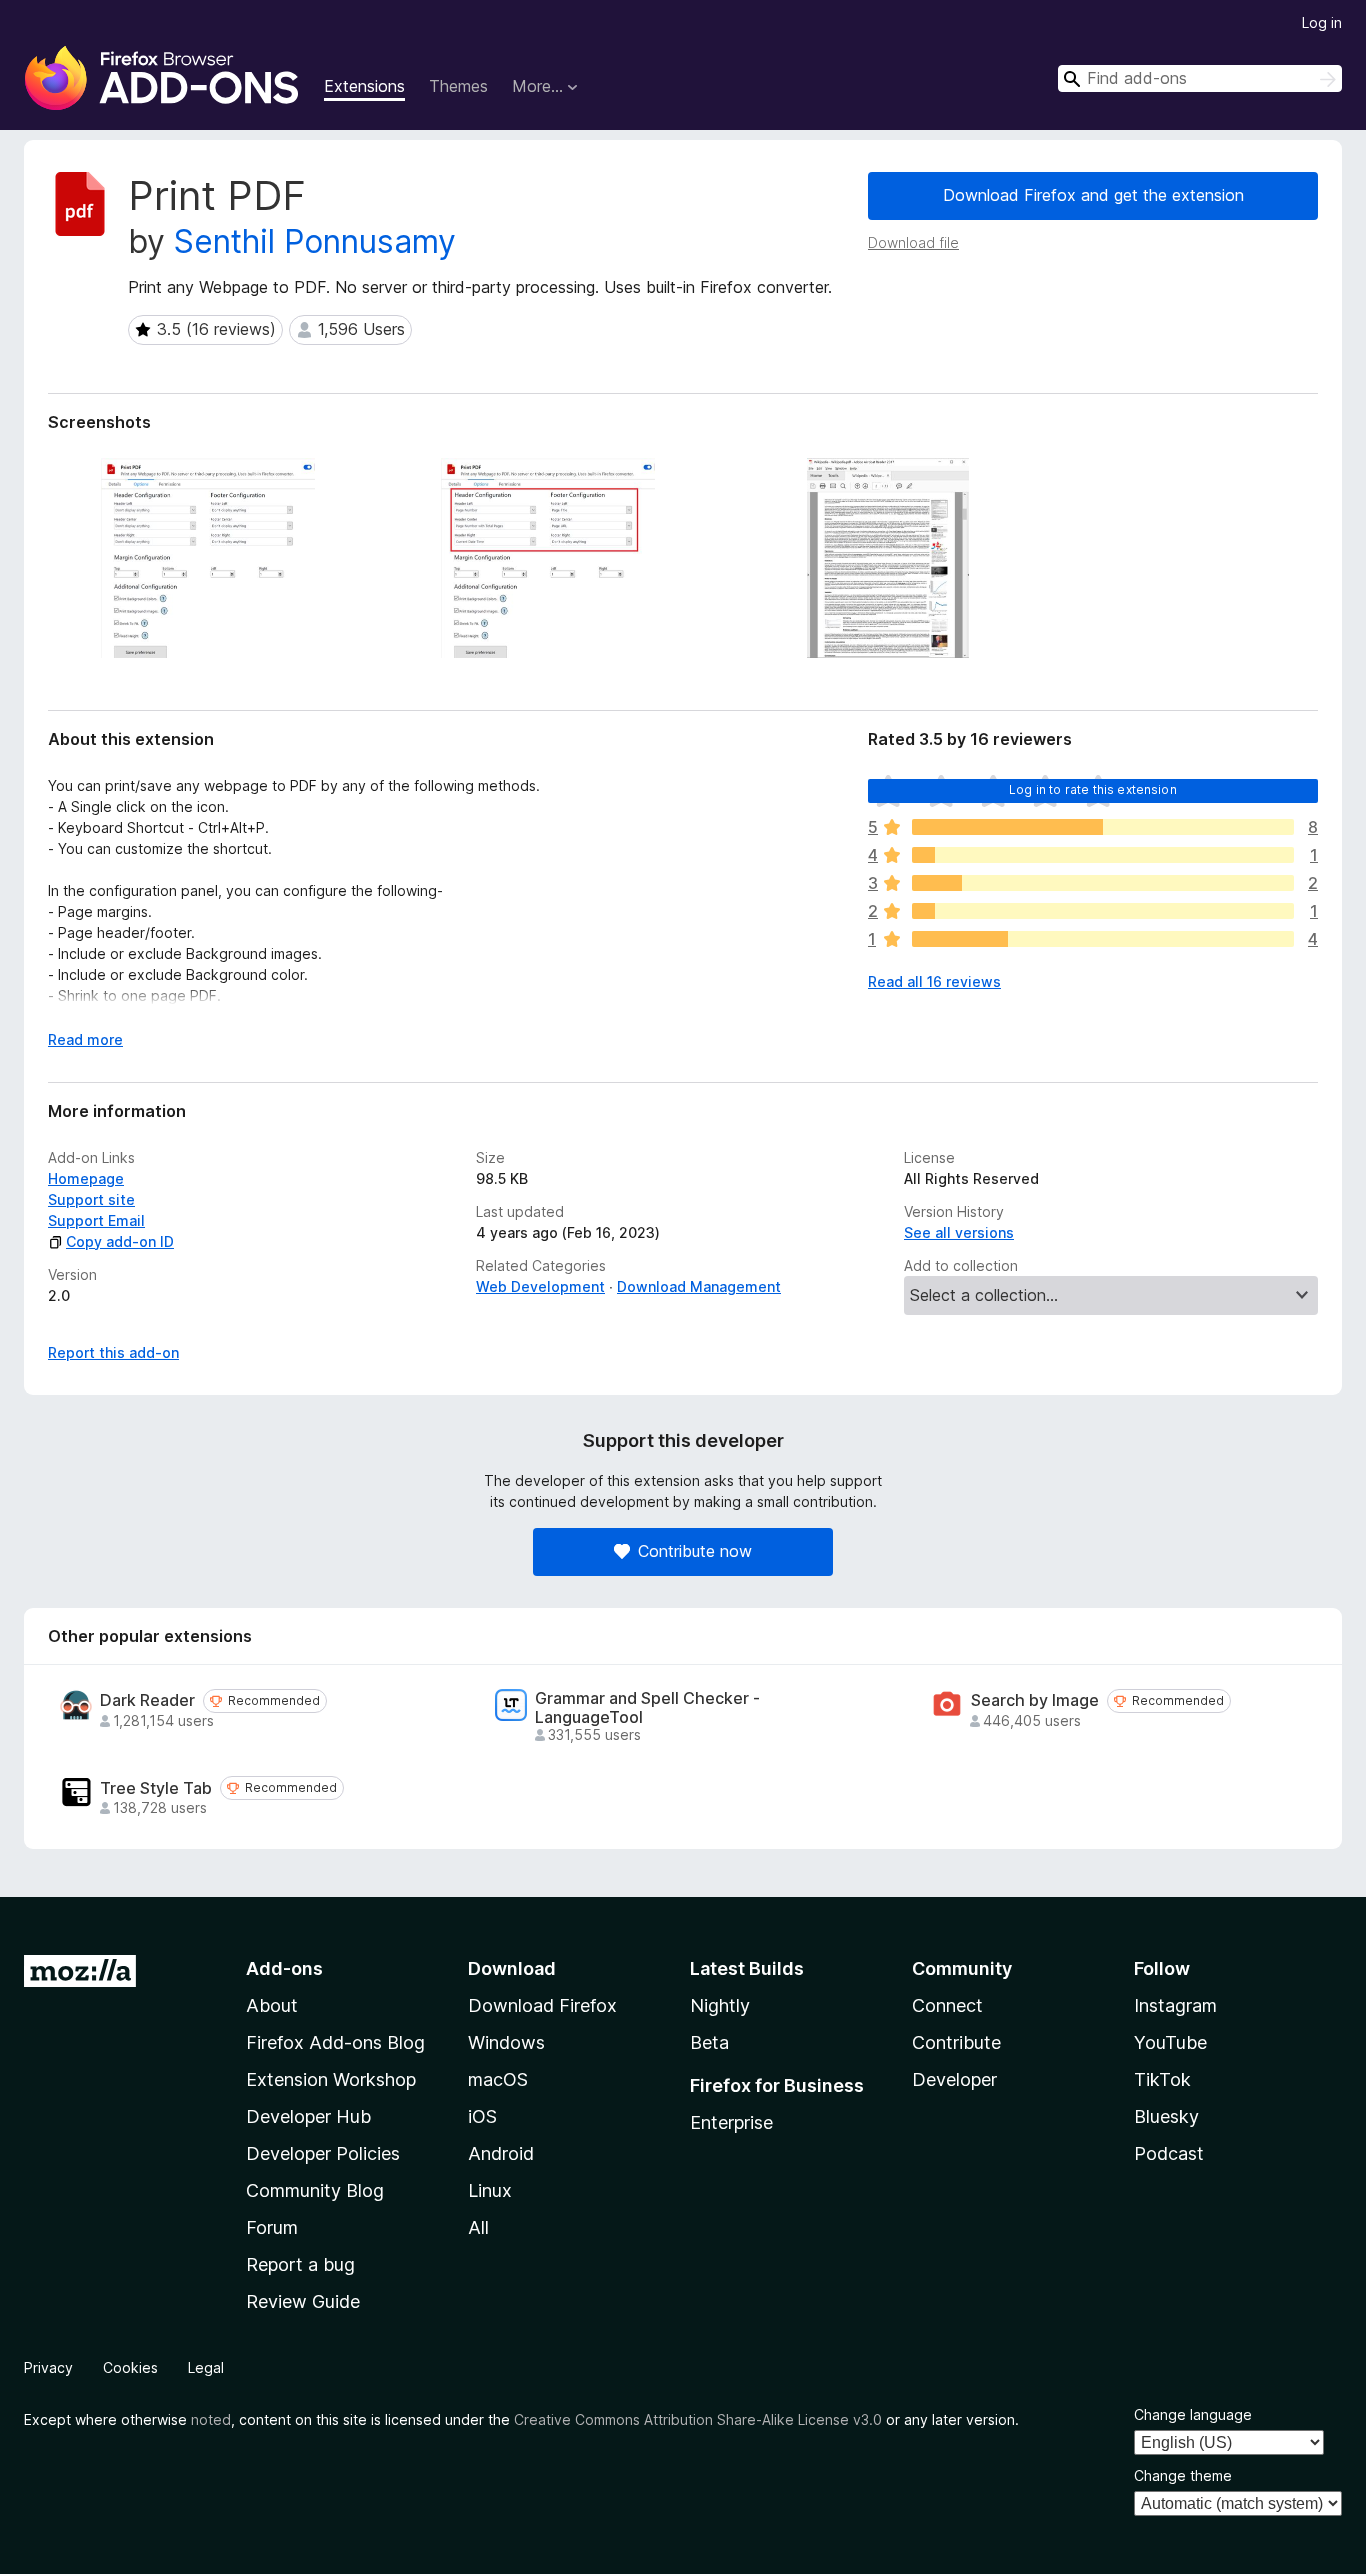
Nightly (720, 2005)
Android (501, 2153)
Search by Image (1035, 1700)
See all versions (959, 1232)
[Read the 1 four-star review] (1103, 855)
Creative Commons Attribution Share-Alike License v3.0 (698, 2419)
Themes (458, 86)
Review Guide (303, 2301)
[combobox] (1200, 78)
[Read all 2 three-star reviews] (1103, 883)
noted (211, 2419)
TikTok (1162, 2079)
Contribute (956, 2042)
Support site (91, 1199)
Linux (490, 2190)
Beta (709, 2042)
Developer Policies (323, 2153)
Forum (272, 2227)
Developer (954, 2079)
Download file (913, 242)
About (272, 2005)
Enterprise (731, 2122)
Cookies (130, 2367)
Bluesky (1166, 2116)
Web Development (540, 1286)
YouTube (1170, 2042)
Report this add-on (113, 1352)
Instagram (1175, 2005)
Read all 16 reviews (934, 981)
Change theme (1183, 2475)
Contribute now (695, 1551)
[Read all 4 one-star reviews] (1103, 939)
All (478, 2227)
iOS (482, 2116)
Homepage (86, 1178)
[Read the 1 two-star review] (1103, 911)
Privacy (48, 2367)
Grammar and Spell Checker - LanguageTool (647, 1708)
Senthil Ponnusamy (315, 241)
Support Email (96, 1220)
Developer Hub (308, 2116)
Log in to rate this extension (1093, 789)
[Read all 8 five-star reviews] (1103, 827)
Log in (1322, 22)
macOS (498, 2079)
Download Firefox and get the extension (1093, 195)
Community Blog (315, 2190)
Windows (506, 2042)
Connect (947, 2005)
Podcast (1169, 2153)
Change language (1193, 2414)
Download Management (699, 1286)
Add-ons (284, 1968)
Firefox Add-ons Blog (335, 2042)
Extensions (364, 86)
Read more (85, 1039)
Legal (206, 2367)
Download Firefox (542, 2005)
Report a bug (300, 2264)
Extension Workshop (331, 2079)
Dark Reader (147, 1700)
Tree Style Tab (156, 1788)
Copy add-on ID (120, 1241)
